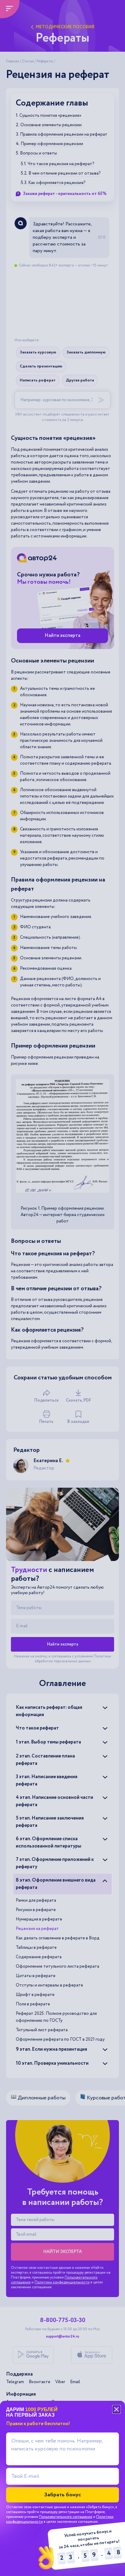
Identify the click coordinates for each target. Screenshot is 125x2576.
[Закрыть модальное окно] (117, 2409)
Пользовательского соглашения (66, 2517)
